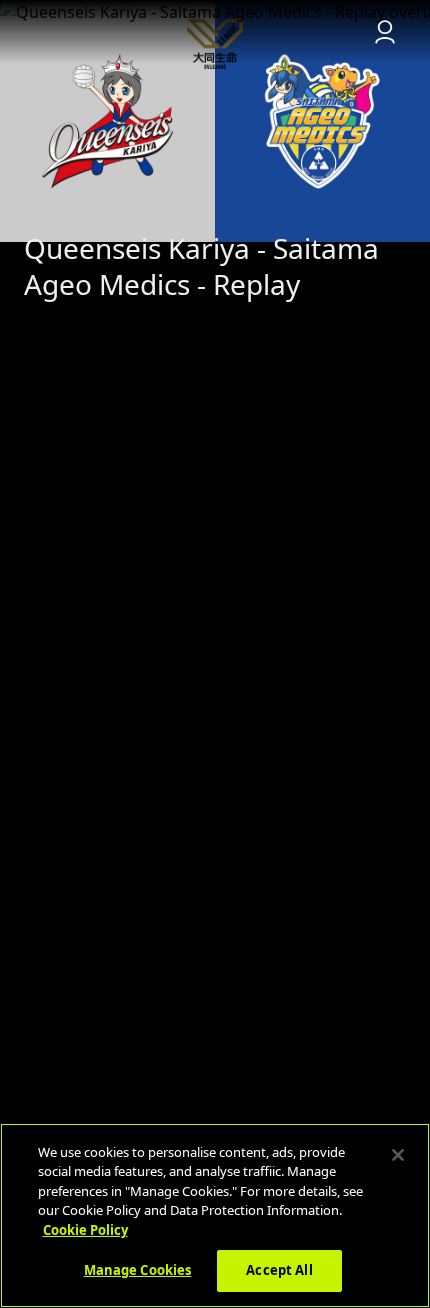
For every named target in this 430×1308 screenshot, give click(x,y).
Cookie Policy (85, 1230)
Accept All (279, 1270)
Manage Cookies (138, 1270)
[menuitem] (215, 32)
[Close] (398, 1155)
